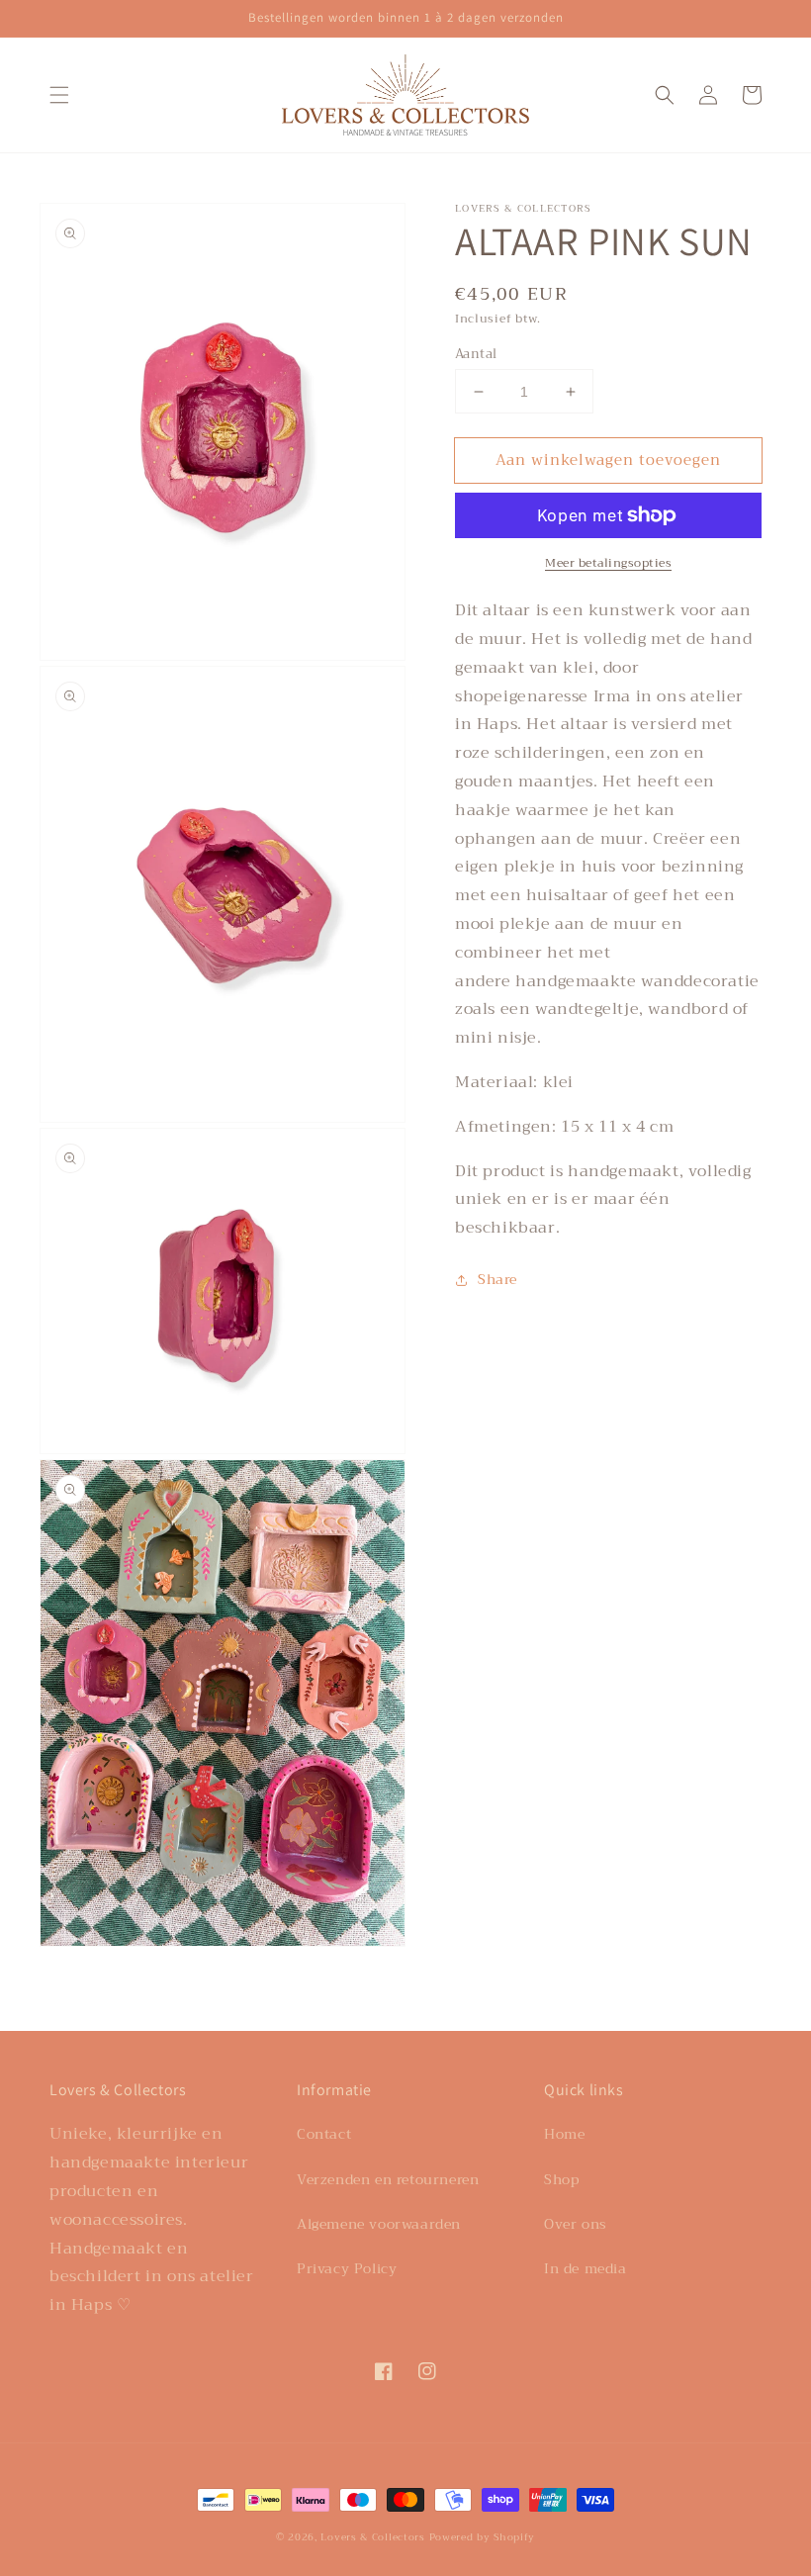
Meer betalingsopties (608, 563)
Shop (561, 2179)
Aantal (476, 354)
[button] (59, 95)
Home (564, 2134)
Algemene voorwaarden (379, 2224)
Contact (324, 2134)
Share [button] (497, 1279)
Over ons (576, 2224)
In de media (586, 2268)
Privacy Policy (347, 2268)
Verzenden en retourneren (388, 2179)
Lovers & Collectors (372, 2537)
